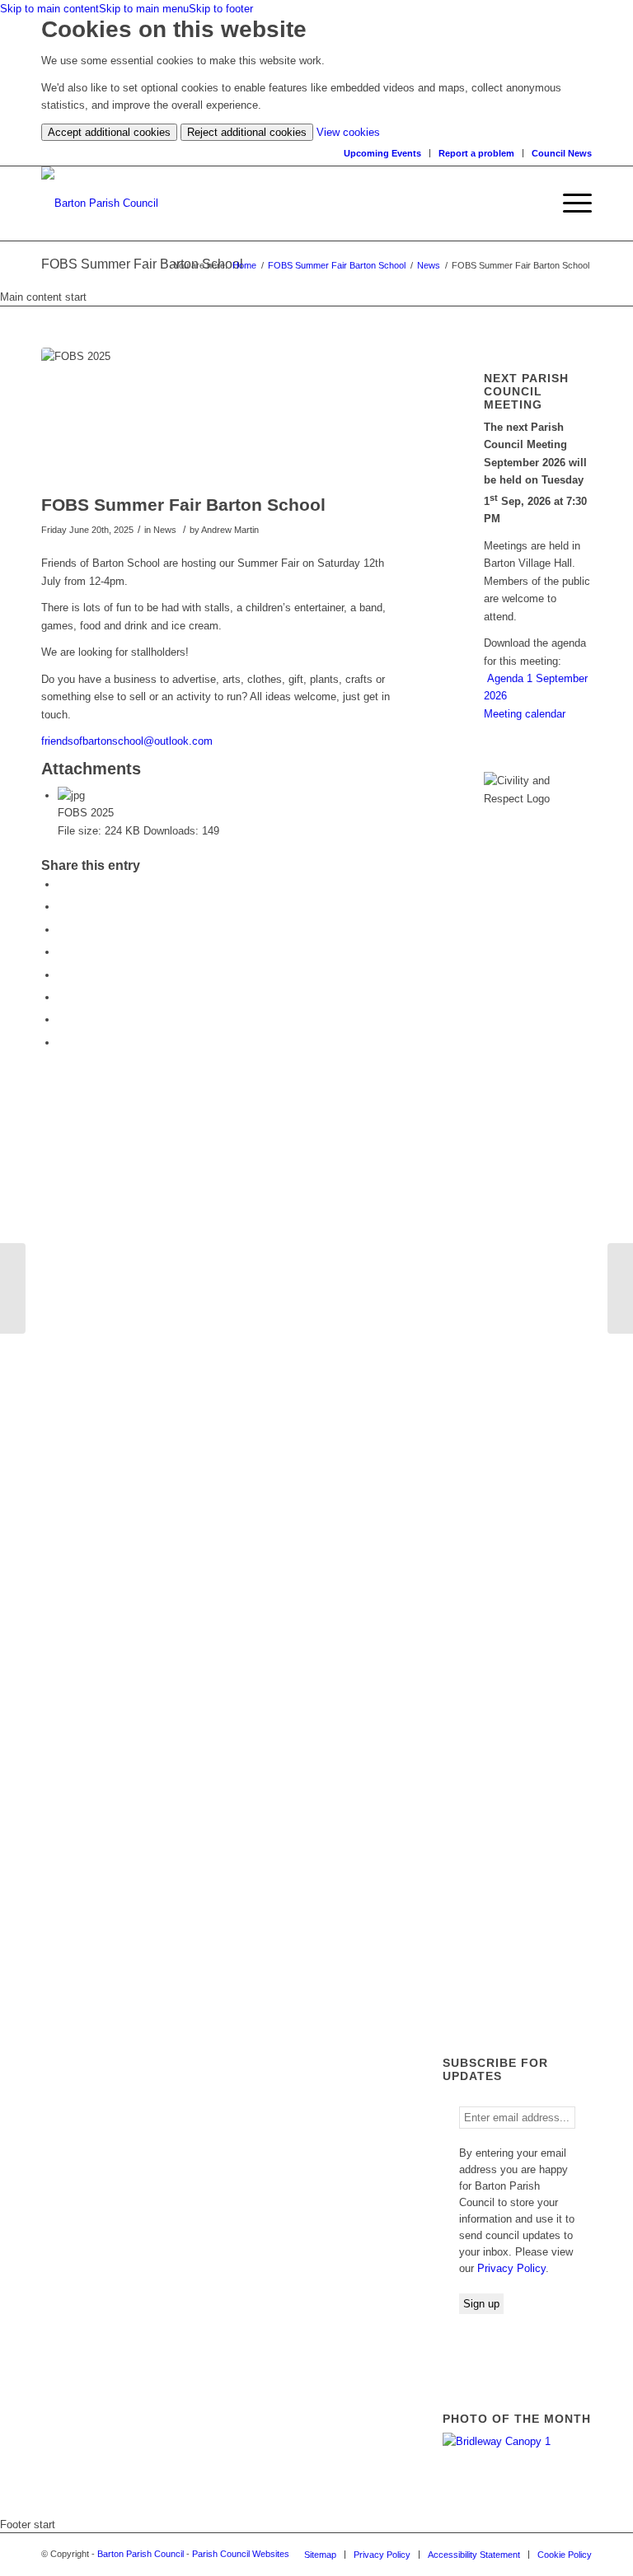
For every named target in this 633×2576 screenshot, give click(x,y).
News (429, 265)
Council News (562, 153)
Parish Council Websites (241, 2554)
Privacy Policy (511, 2268)
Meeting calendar (525, 714)
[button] (569, 203)
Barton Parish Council (141, 2554)
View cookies (348, 132)
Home (244, 265)
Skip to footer (221, 9)
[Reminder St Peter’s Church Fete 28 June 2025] (13, 1288)
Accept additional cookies (109, 132)
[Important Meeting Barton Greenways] (620, 1288)
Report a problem (476, 153)
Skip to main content (49, 9)
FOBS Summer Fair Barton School (337, 265)
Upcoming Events (382, 153)
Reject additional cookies (247, 132)
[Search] (538, 203)
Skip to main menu (144, 9)
